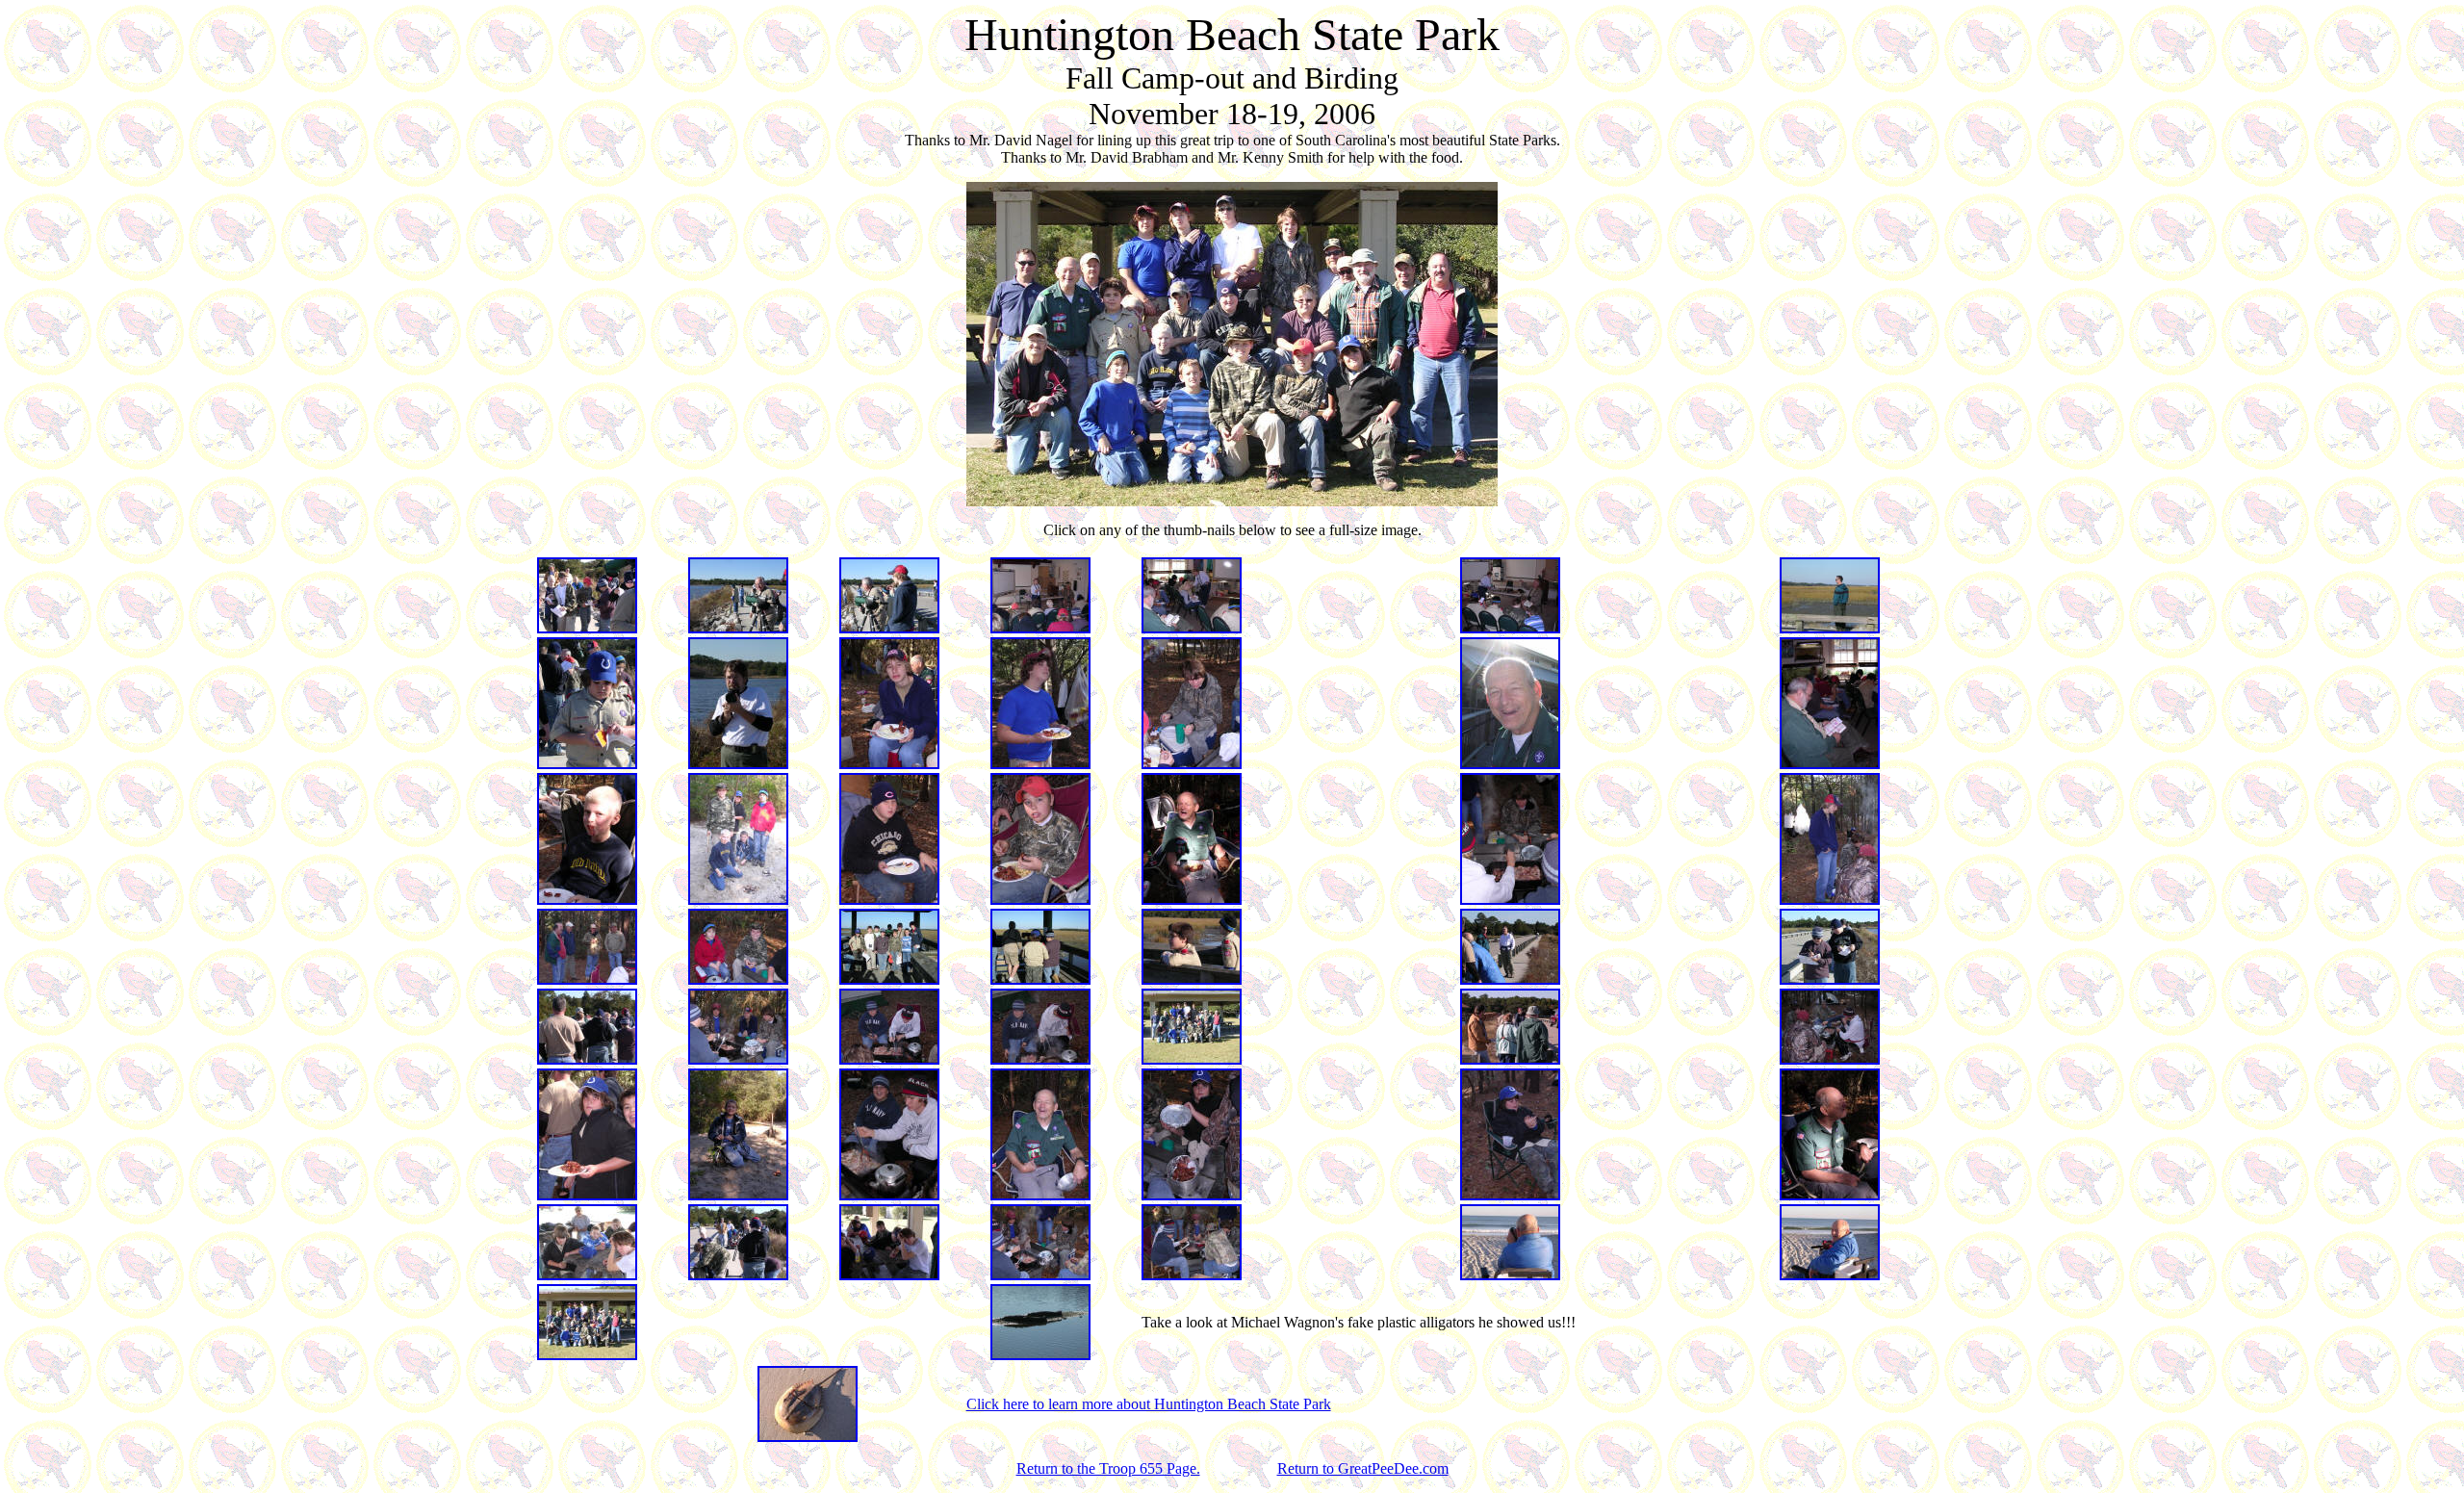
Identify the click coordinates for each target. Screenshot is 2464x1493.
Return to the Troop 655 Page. (1108, 1468)
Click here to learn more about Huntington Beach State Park (1149, 1404)
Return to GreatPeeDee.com (1363, 1468)
